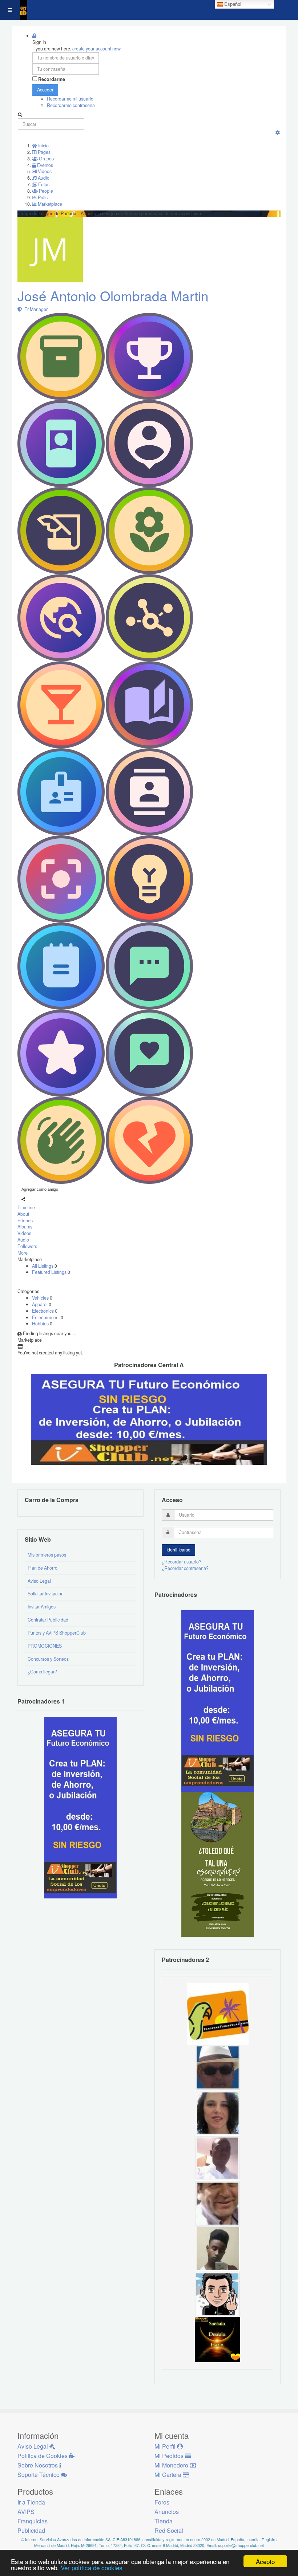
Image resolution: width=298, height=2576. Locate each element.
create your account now (96, 49)
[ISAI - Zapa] (218, 2294)
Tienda (164, 2521)
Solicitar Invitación (46, 1594)
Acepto (265, 2561)
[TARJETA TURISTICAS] (218, 2013)
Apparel (40, 1304)
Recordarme (52, 79)
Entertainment (46, 1317)
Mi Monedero (172, 2465)
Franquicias (33, 2521)
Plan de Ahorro (43, 1568)
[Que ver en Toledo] (218, 1864)
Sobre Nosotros (38, 2465)
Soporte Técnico (39, 2475)
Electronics (43, 1311)
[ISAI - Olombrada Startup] (218, 1701)
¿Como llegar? (42, 1672)
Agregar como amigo (40, 1189)
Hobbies (41, 1324)
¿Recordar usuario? (182, 1562)
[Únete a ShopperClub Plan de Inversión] (149, 1419)
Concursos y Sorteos (48, 1659)
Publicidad (31, 2530)
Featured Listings (50, 1272)
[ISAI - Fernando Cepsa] (218, 2203)
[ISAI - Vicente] (218, 2067)
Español (232, 4)
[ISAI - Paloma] (218, 2112)
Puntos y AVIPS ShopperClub (57, 1633)
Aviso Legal (39, 1581)
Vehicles (41, 1298)
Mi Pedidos (170, 2456)
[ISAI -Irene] (218, 2339)
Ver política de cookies (92, 2567)
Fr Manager (35, 309)
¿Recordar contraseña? (185, 1568)
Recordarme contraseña (71, 105)
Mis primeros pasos (47, 1555)
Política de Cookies (43, 2456)
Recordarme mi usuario (70, 99)
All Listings (43, 1266)
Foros (162, 2502)
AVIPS (26, 2512)
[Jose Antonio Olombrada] (80, 1807)
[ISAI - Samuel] (218, 2248)
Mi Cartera (169, 2475)
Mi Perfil (166, 2446)
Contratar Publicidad (48, 1620)
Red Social (169, 2530)
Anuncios (167, 2512)
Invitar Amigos (42, 1607)
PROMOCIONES (45, 1646)
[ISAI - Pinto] (218, 2158)
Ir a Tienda (31, 2502)
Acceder (45, 90)
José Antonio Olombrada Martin (113, 296)
